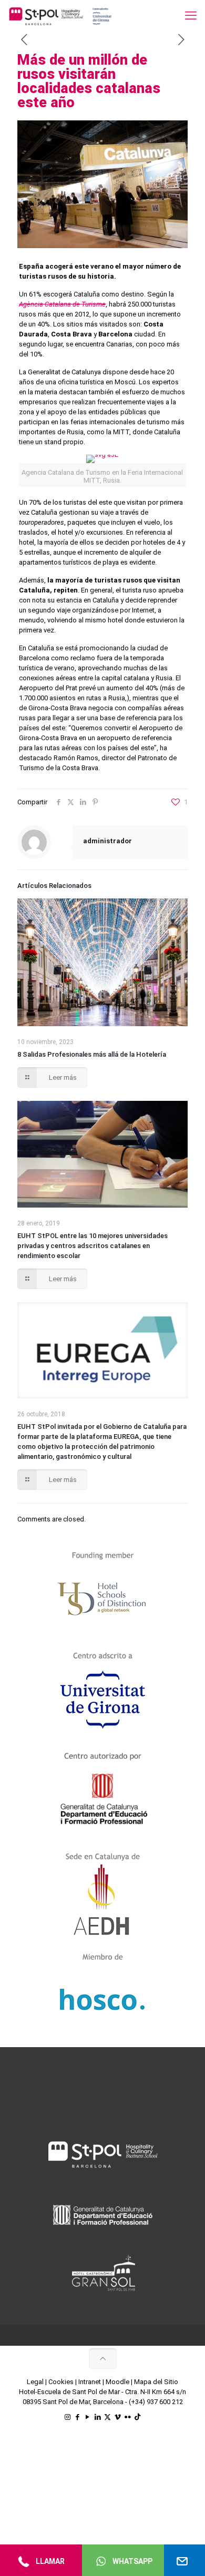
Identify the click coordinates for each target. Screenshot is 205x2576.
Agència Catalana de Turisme (62, 304)
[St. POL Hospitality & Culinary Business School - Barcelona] (60, 16)
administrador (107, 841)
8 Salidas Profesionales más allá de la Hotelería (92, 1054)
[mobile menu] (191, 16)
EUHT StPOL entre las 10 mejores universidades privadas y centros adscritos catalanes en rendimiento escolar (93, 1246)
